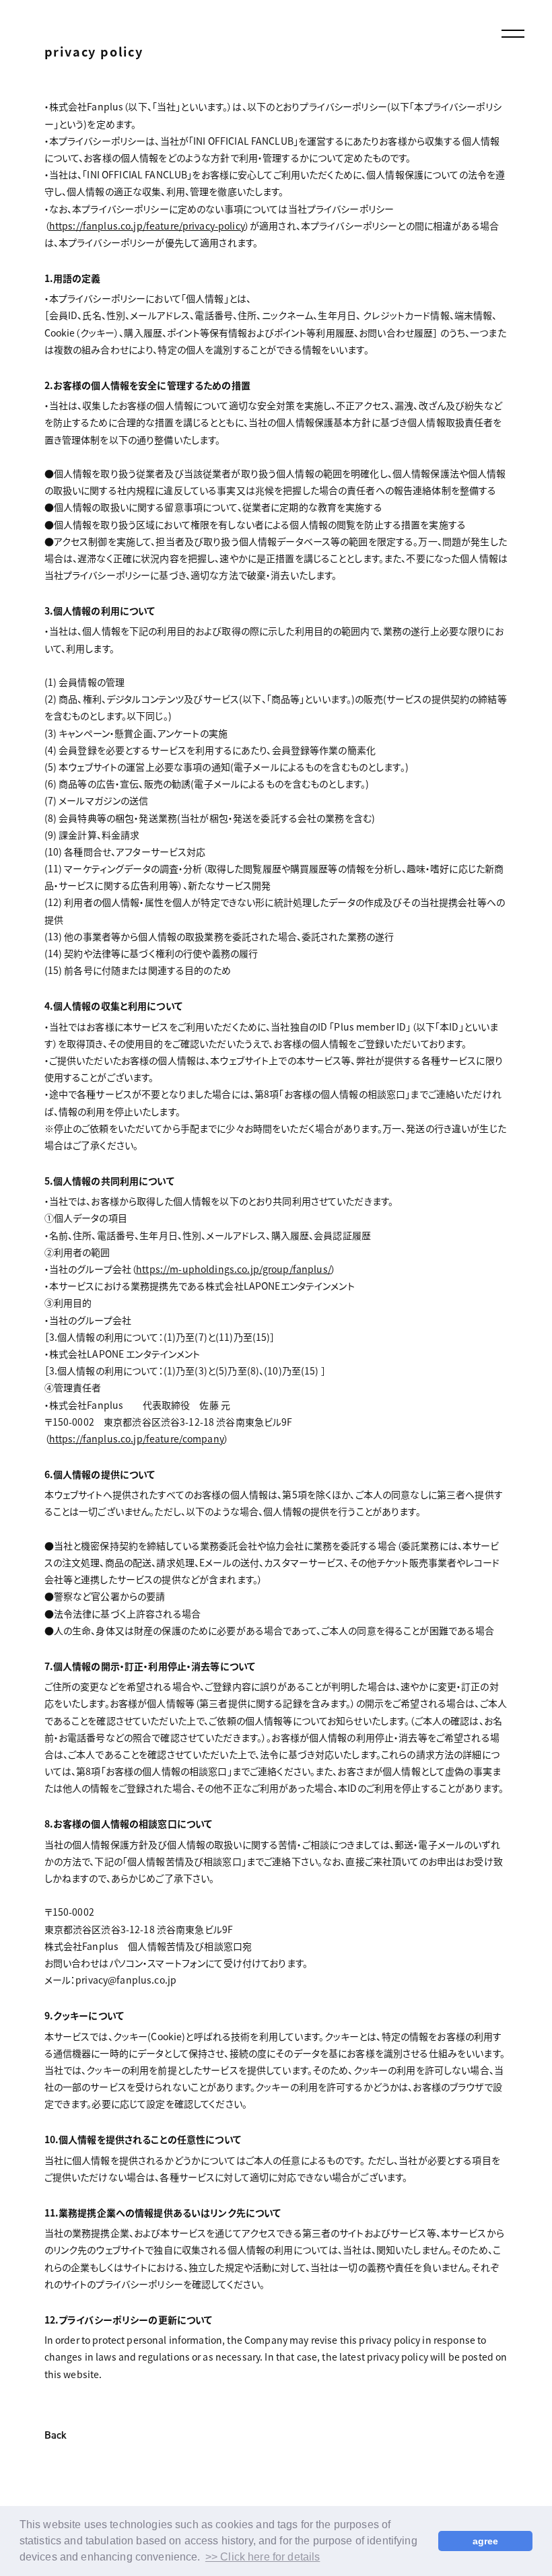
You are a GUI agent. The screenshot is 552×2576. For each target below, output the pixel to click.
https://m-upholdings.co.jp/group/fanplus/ (234, 1269)
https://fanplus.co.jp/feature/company (137, 1438)
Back (56, 2436)
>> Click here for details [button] (263, 2557)
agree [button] (486, 2541)
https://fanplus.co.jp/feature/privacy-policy (147, 225)
